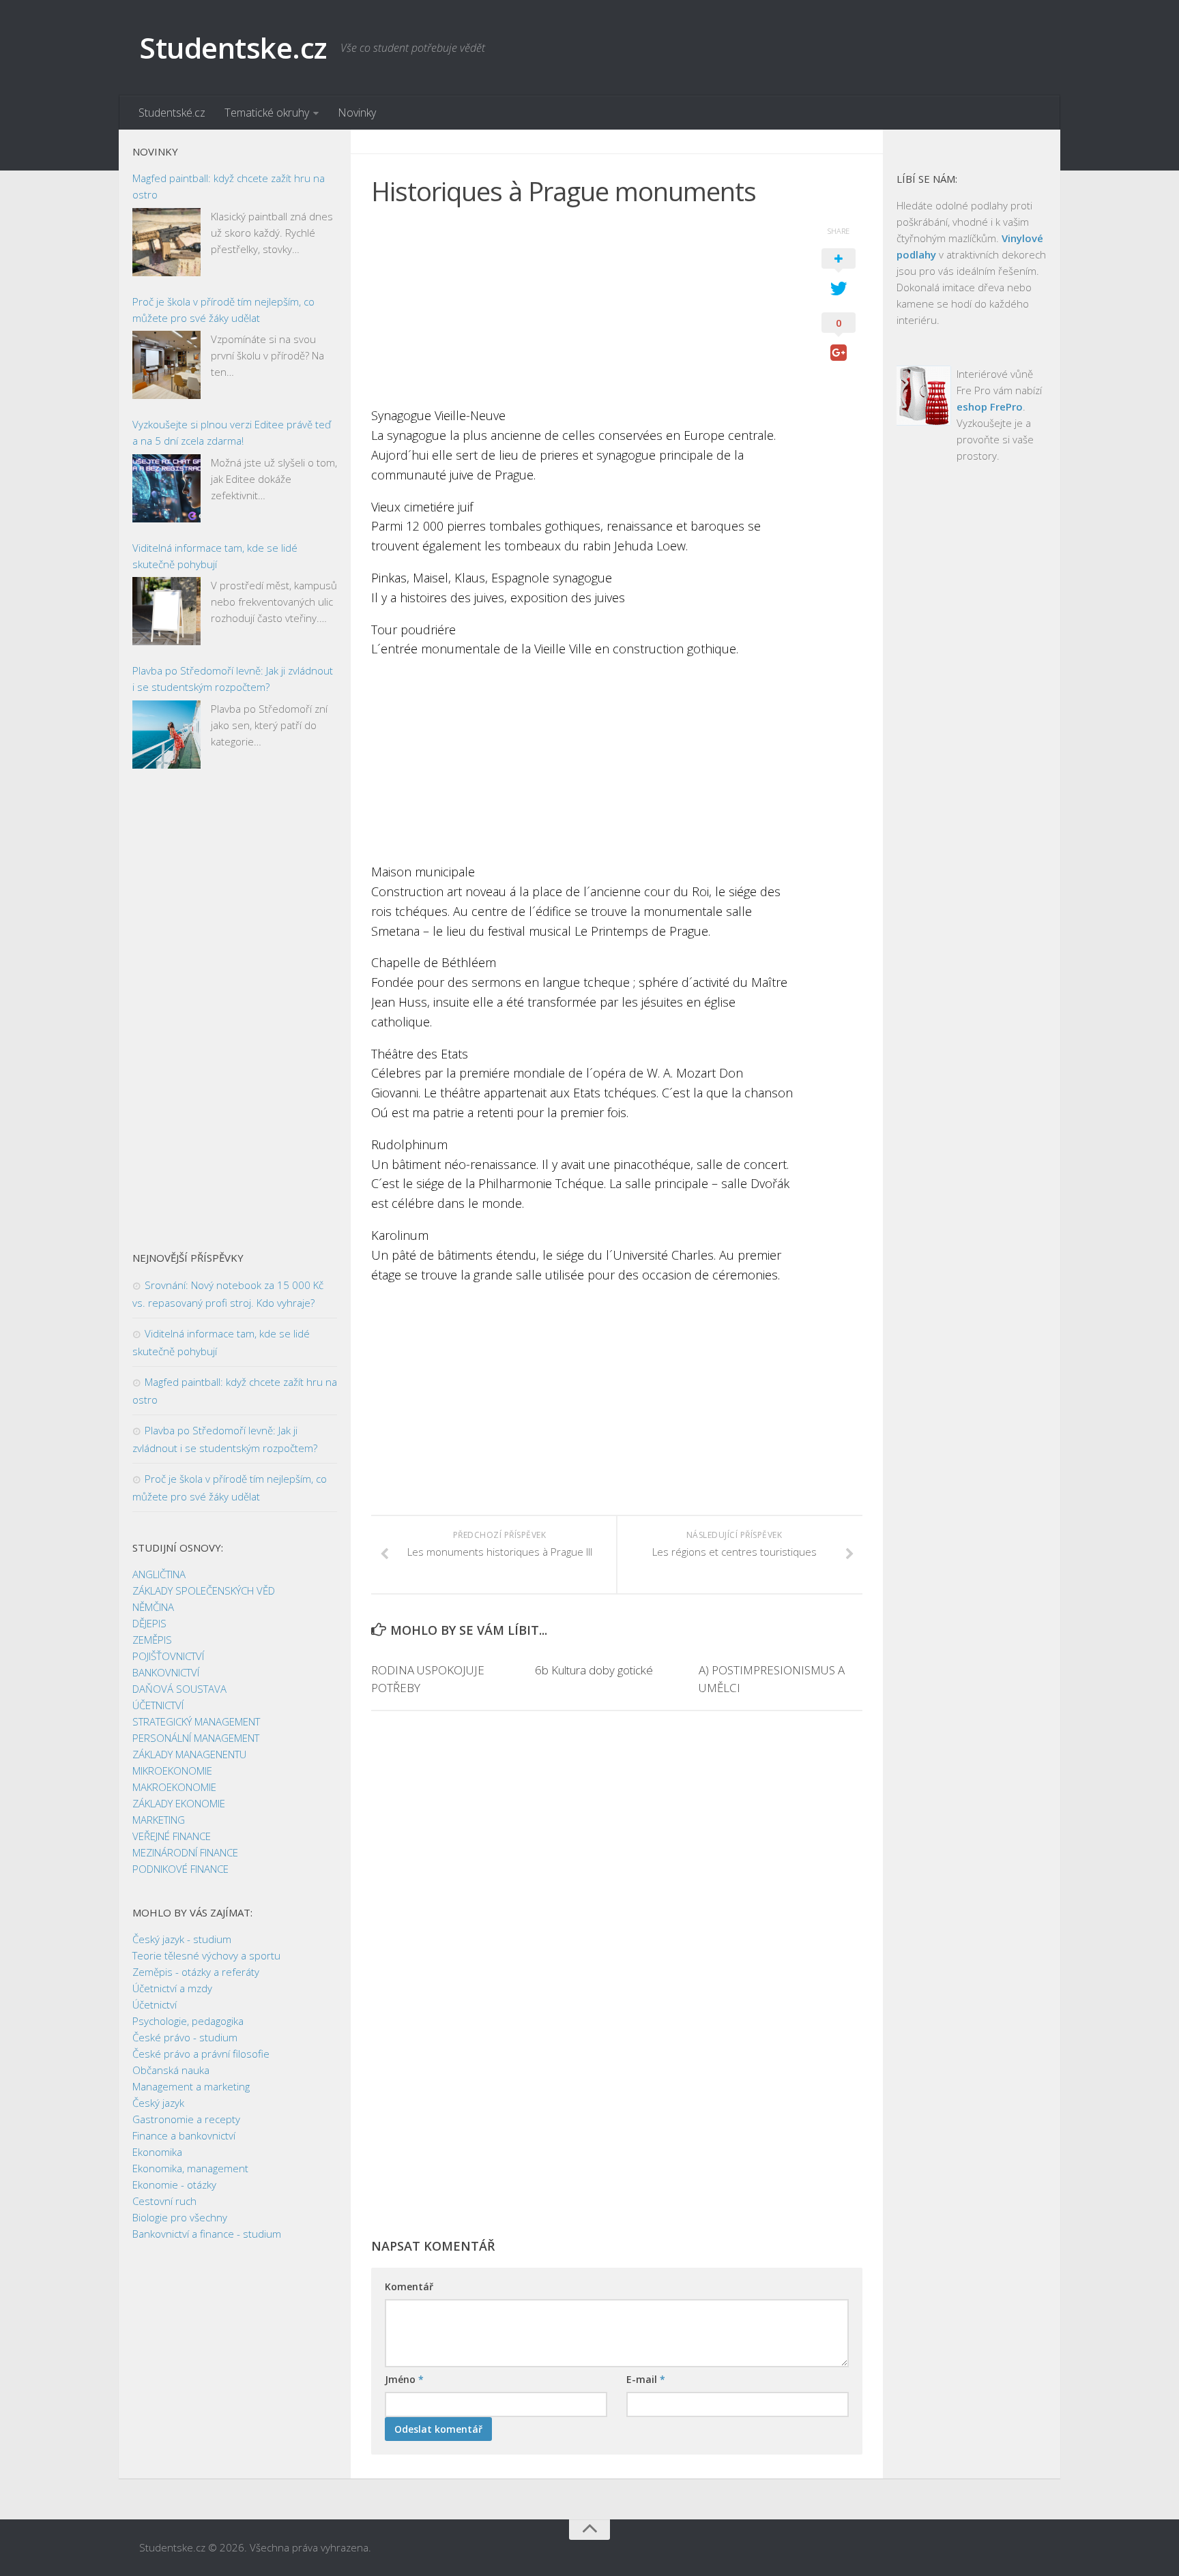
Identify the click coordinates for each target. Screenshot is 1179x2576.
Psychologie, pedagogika (188, 2021)
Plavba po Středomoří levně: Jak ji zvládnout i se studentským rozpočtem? (233, 679)
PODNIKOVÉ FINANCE (180, 1869)
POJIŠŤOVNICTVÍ (168, 1656)
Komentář (409, 2286)
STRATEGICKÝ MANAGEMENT (196, 1721)
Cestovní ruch (164, 2201)
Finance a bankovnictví (184, 2135)
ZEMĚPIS (152, 1640)
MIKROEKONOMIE (172, 1771)
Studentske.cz (233, 47)
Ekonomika (157, 2152)
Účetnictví (155, 2004)
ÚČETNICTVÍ (158, 1705)
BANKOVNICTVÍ (166, 1672)
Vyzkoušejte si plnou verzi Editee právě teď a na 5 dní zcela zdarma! (232, 432)
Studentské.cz (172, 113)
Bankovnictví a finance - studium (207, 2234)
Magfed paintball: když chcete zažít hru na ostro (229, 186)
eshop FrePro (990, 406)
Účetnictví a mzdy (172, 1988)
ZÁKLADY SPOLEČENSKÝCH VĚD (204, 1590)
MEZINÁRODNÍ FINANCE (185, 1852)
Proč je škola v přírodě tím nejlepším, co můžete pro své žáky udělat (223, 310)
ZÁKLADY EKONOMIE (179, 1803)
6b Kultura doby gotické (594, 1670)
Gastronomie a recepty (186, 2119)
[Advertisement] (583, 310)
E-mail (646, 2379)
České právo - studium (185, 2037)
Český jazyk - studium (182, 1939)
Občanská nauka (171, 2070)
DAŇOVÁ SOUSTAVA (179, 1689)
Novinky (357, 113)
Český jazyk (158, 2103)
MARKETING (159, 1820)
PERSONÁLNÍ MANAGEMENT (196, 1738)
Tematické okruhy (267, 113)
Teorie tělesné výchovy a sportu (206, 1955)
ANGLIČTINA (159, 1574)
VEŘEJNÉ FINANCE (172, 1836)
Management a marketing (191, 2086)
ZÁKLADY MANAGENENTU (189, 1754)
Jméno (404, 2379)
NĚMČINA (153, 1607)
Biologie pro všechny (180, 2217)
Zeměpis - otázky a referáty (196, 1972)
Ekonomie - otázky (174, 2185)
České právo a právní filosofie (201, 2054)
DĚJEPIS (149, 1623)
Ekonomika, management (190, 2168)
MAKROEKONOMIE (174, 1787)
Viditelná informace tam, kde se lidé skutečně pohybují (215, 556)
